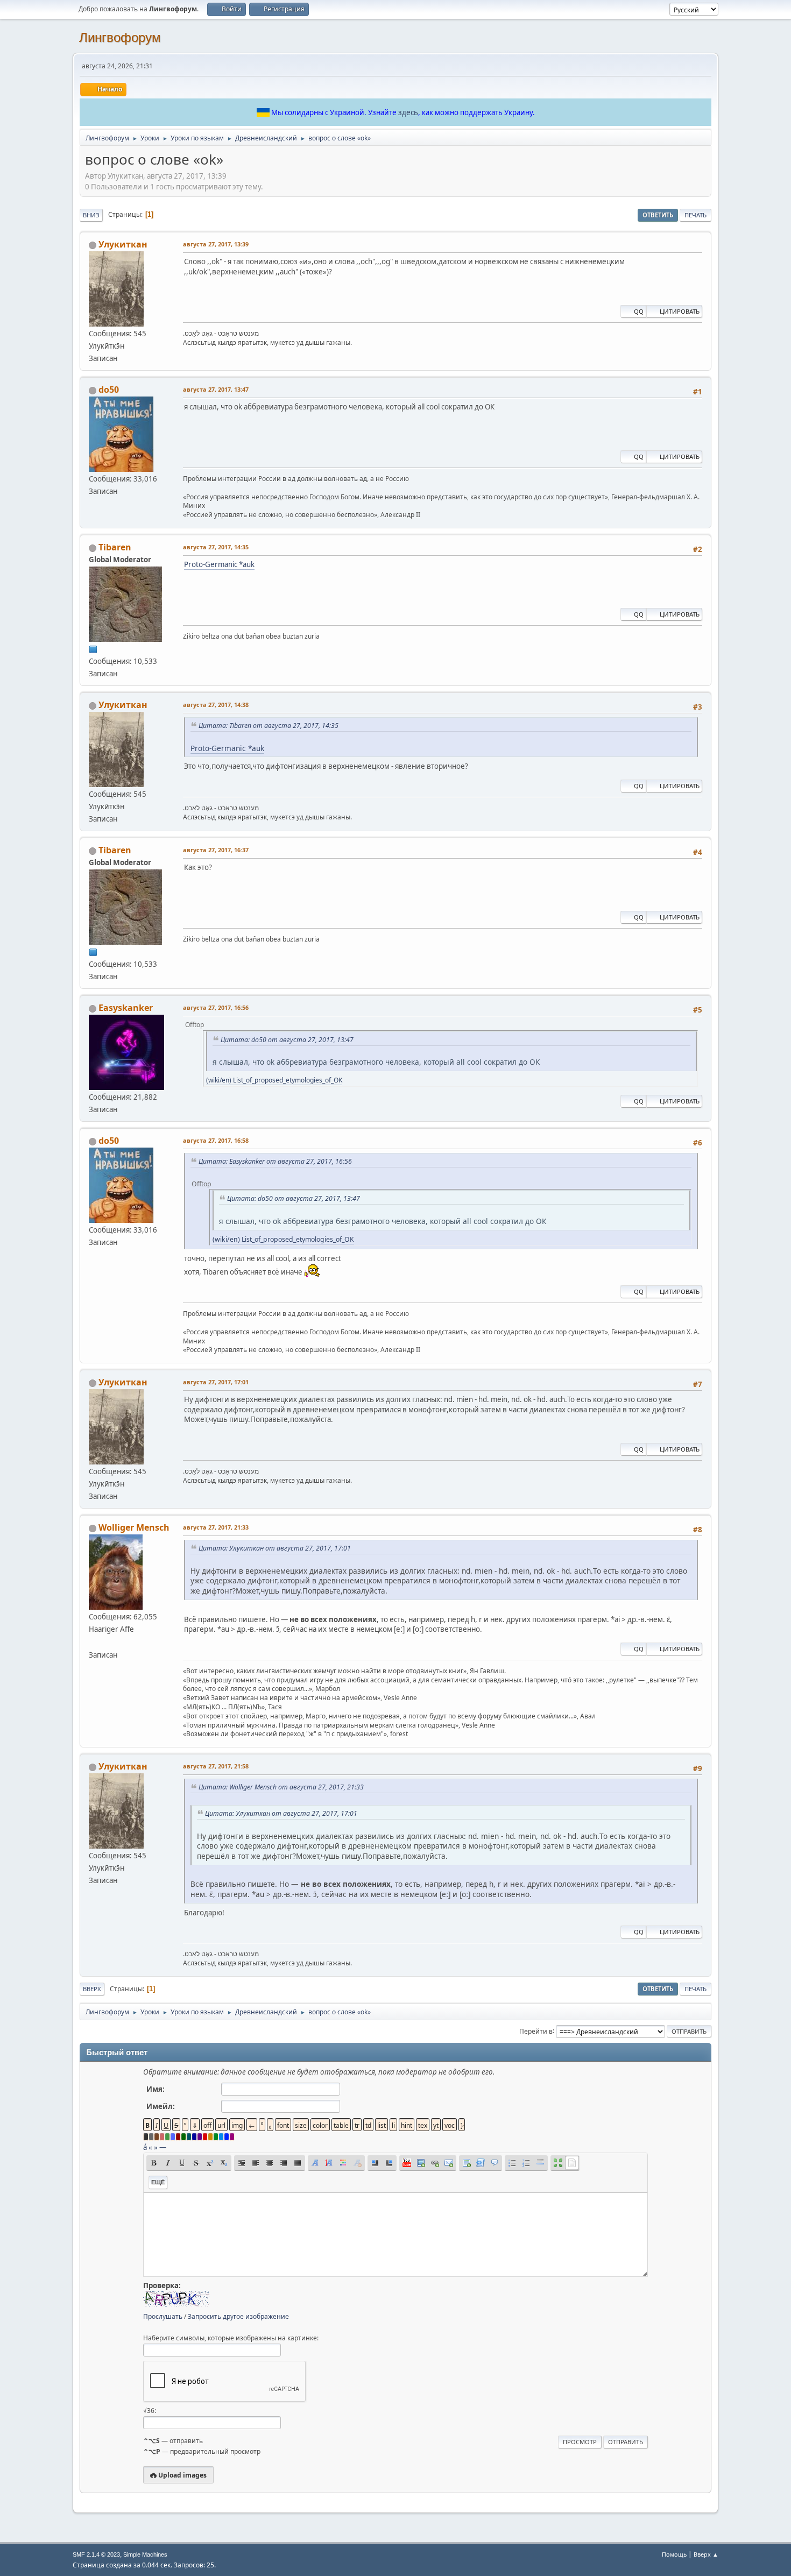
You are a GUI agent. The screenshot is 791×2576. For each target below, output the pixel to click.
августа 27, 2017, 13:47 (216, 389)
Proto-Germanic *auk (219, 564)
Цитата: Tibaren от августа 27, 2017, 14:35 (269, 726)
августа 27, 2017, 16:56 (216, 1007)
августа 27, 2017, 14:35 (216, 547)
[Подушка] (93, 1641)
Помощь (674, 2554)
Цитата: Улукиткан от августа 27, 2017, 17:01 (275, 1548)
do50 (109, 390)
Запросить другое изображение (238, 2316)
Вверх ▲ (706, 2554)
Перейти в (536, 2031)
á (145, 2147)
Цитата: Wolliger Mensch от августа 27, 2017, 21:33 (281, 1787)
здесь (408, 112)
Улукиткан (123, 244)
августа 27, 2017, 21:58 (216, 1766)
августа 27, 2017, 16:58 (216, 1140)
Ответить (658, 215)
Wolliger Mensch (134, 1527)
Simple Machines (145, 2554)
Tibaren (115, 547)
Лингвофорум (120, 37)
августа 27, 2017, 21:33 (216, 1527)
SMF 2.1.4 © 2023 (96, 2554)
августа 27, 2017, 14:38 (216, 705)
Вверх (92, 1989)
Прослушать (163, 2316)
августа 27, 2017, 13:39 (216, 244)
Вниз (91, 215)
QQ (639, 311)
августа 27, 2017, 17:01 (216, 1382)
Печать (695, 215)
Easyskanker (126, 1008)
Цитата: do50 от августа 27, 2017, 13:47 (287, 1040)
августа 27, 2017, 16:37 (216, 850)
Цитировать (680, 311)
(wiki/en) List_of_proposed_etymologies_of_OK (274, 1080)
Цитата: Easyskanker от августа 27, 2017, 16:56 (275, 1161)
